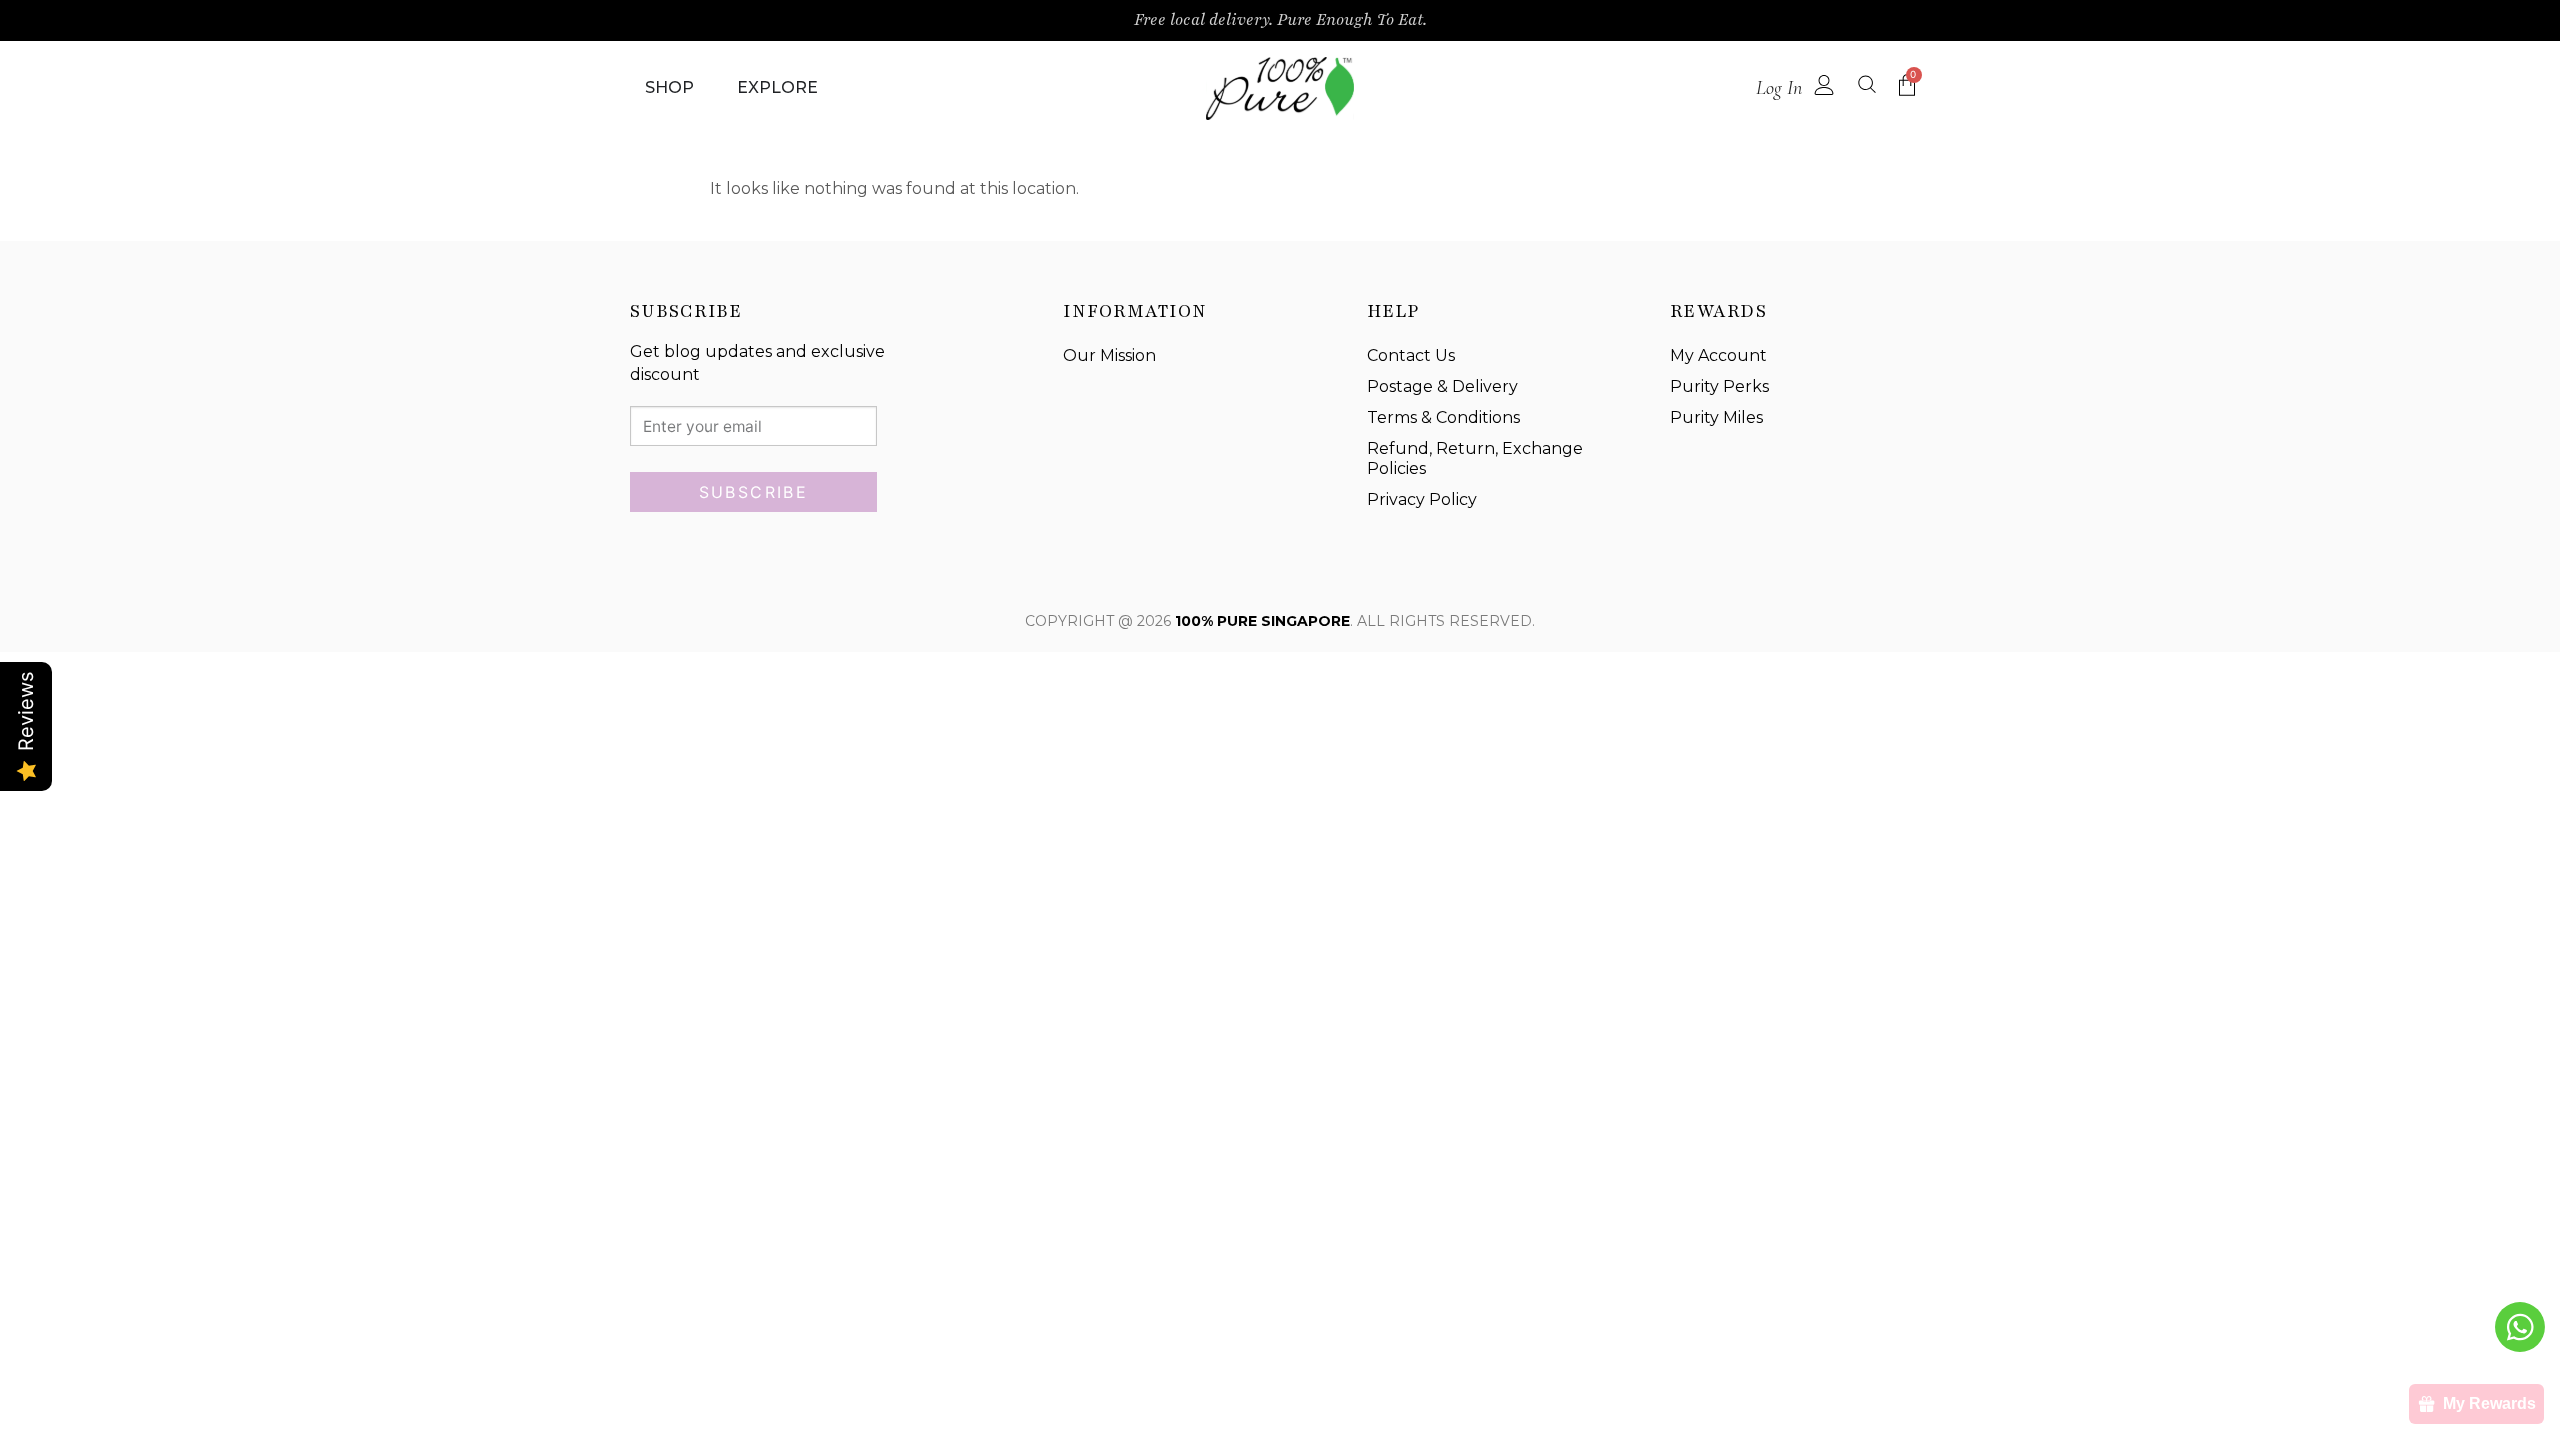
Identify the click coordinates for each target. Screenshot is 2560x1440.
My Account (1718, 355)
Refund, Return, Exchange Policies (1475, 459)
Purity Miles (1716, 417)
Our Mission (1109, 355)
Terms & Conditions (1443, 417)
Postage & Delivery (1442, 386)
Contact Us (1411, 355)
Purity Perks (1719, 386)
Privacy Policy (1422, 499)
